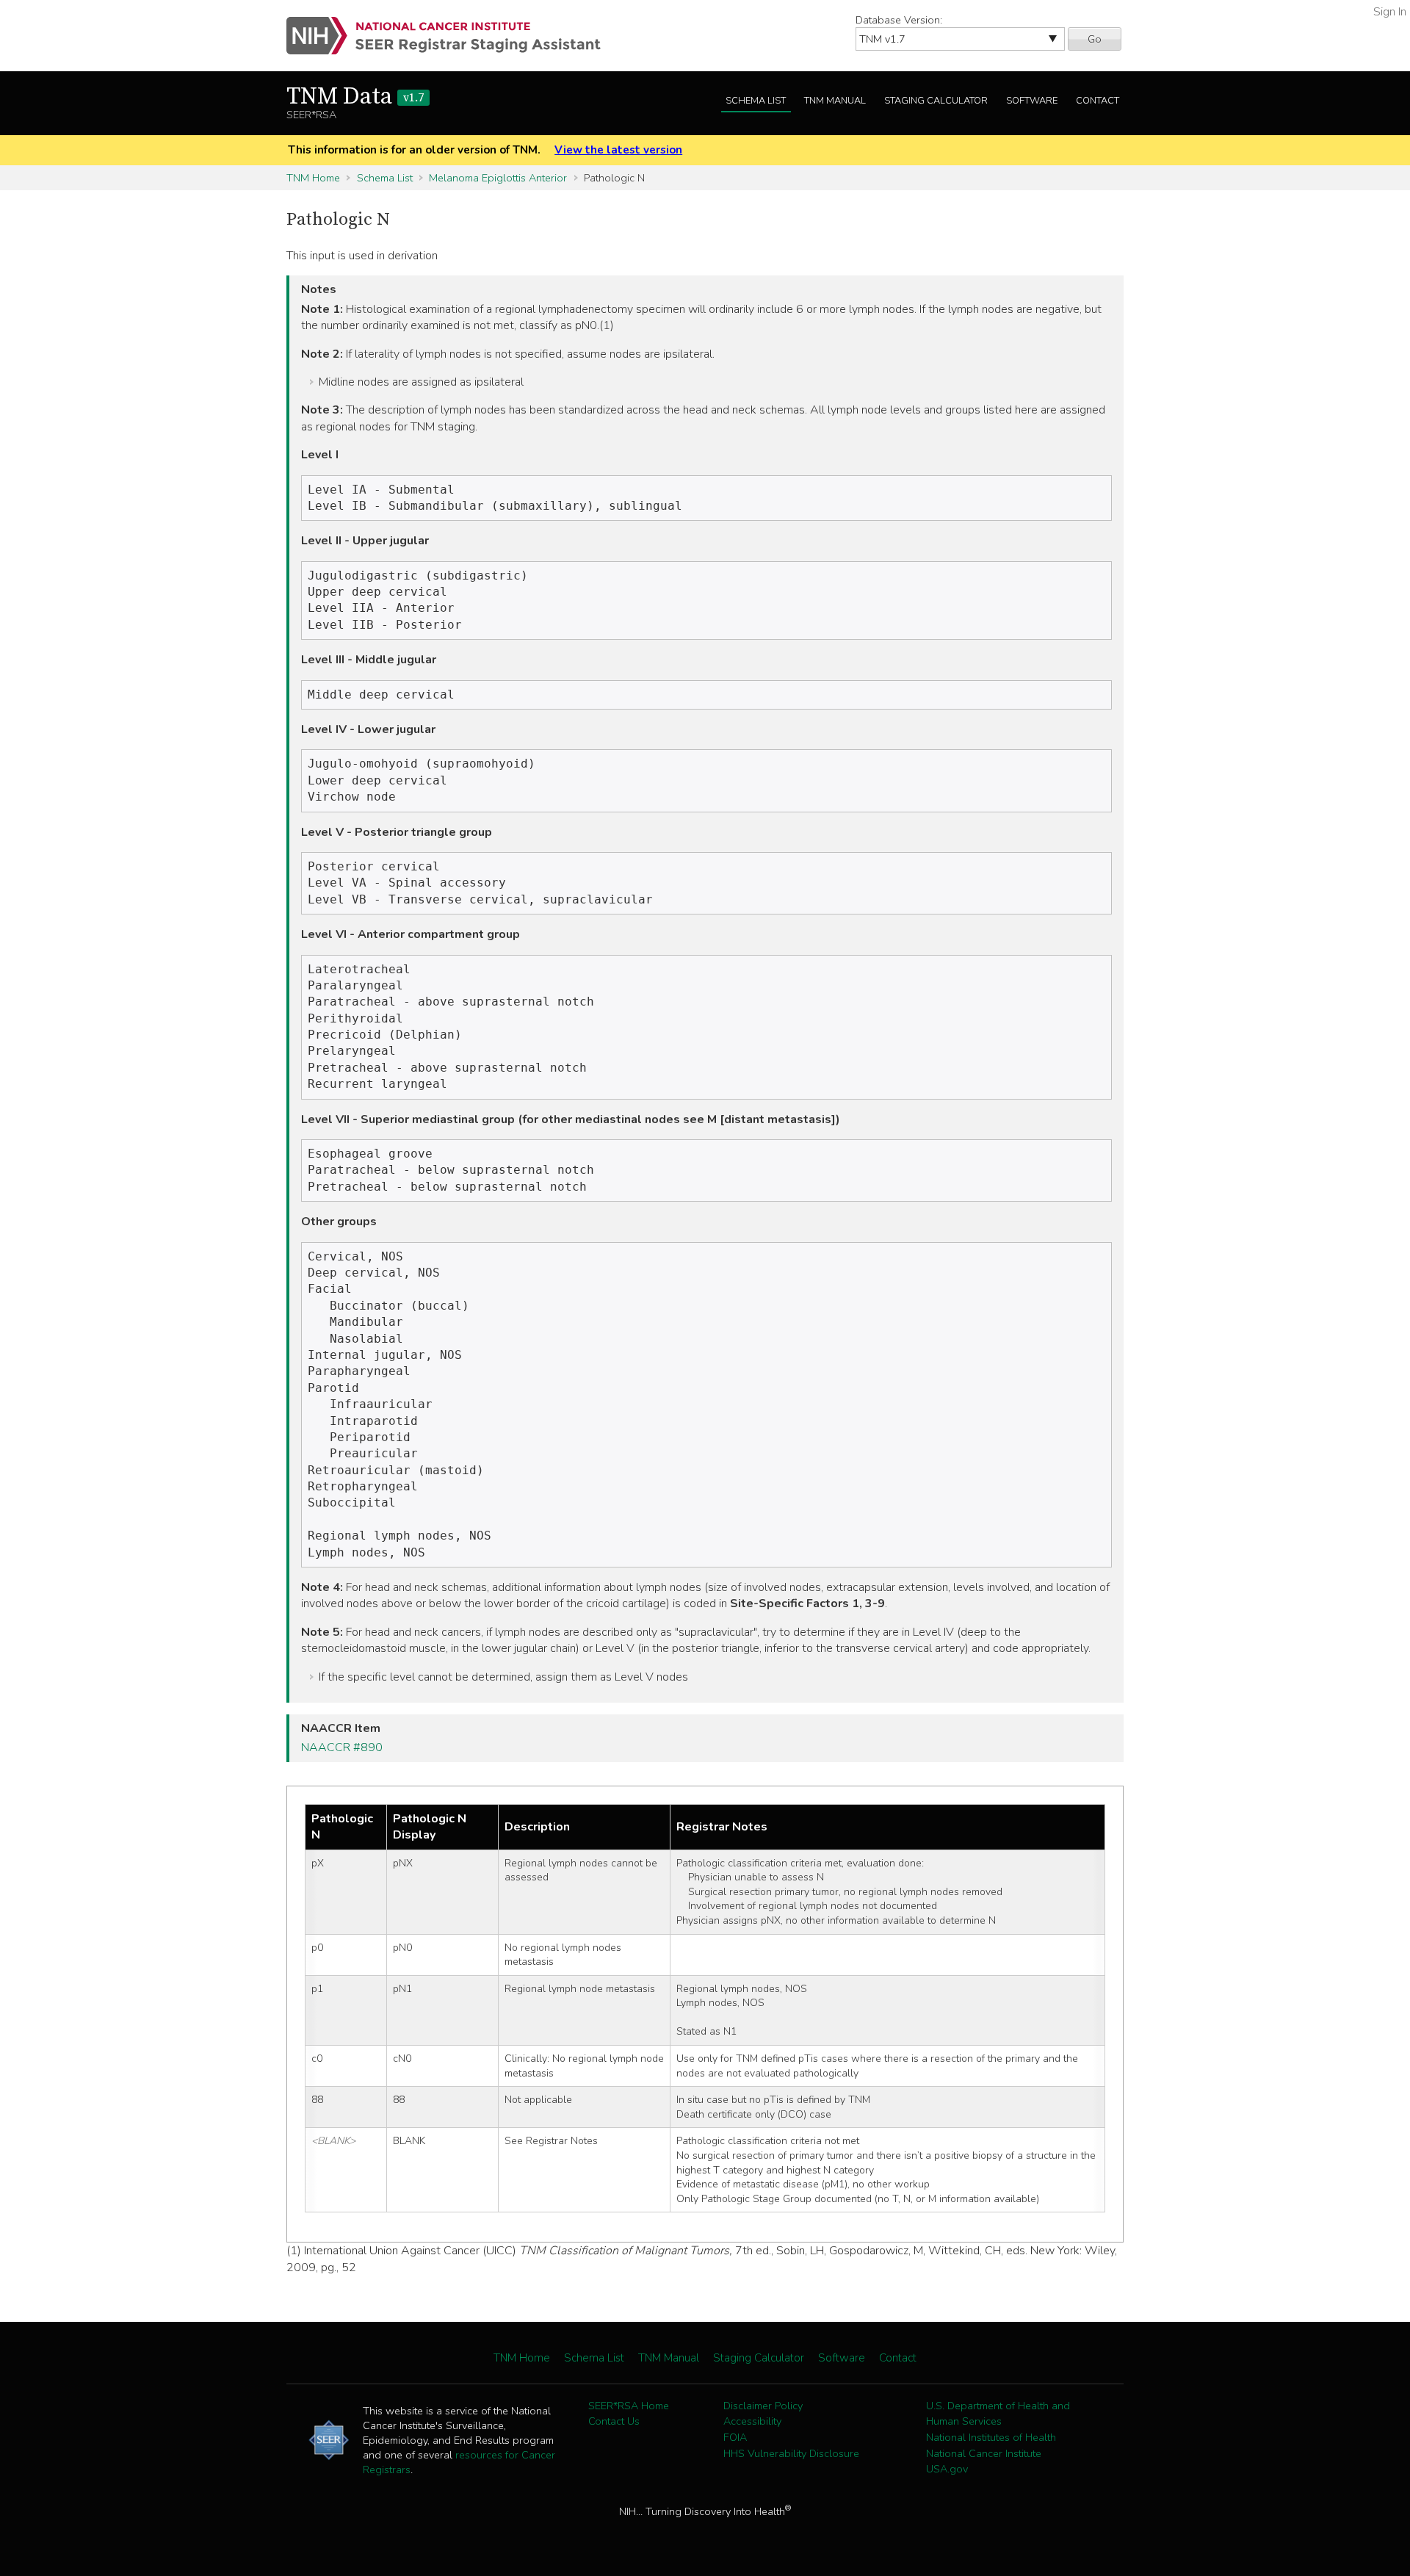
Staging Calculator (936, 101)
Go (1095, 39)
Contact (1098, 101)
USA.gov (947, 2469)
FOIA (735, 2437)
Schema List (756, 101)
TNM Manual (835, 101)
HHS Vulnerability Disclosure (791, 2453)
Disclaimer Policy (763, 2406)
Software (1032, 101)
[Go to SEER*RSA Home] (452, 36)
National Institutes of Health (991, 2437)
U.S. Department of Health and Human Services (998, 2414)
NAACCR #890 (342, 1747)
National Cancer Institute (984, 2453)
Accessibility (752, 2421)
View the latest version (618, 150)
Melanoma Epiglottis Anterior (498, 178)
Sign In (1390, 12)
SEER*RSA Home (629, 2406)
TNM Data (355, 97)
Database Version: (899, 20)
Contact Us (614, 2421)
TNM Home (313, 178)
